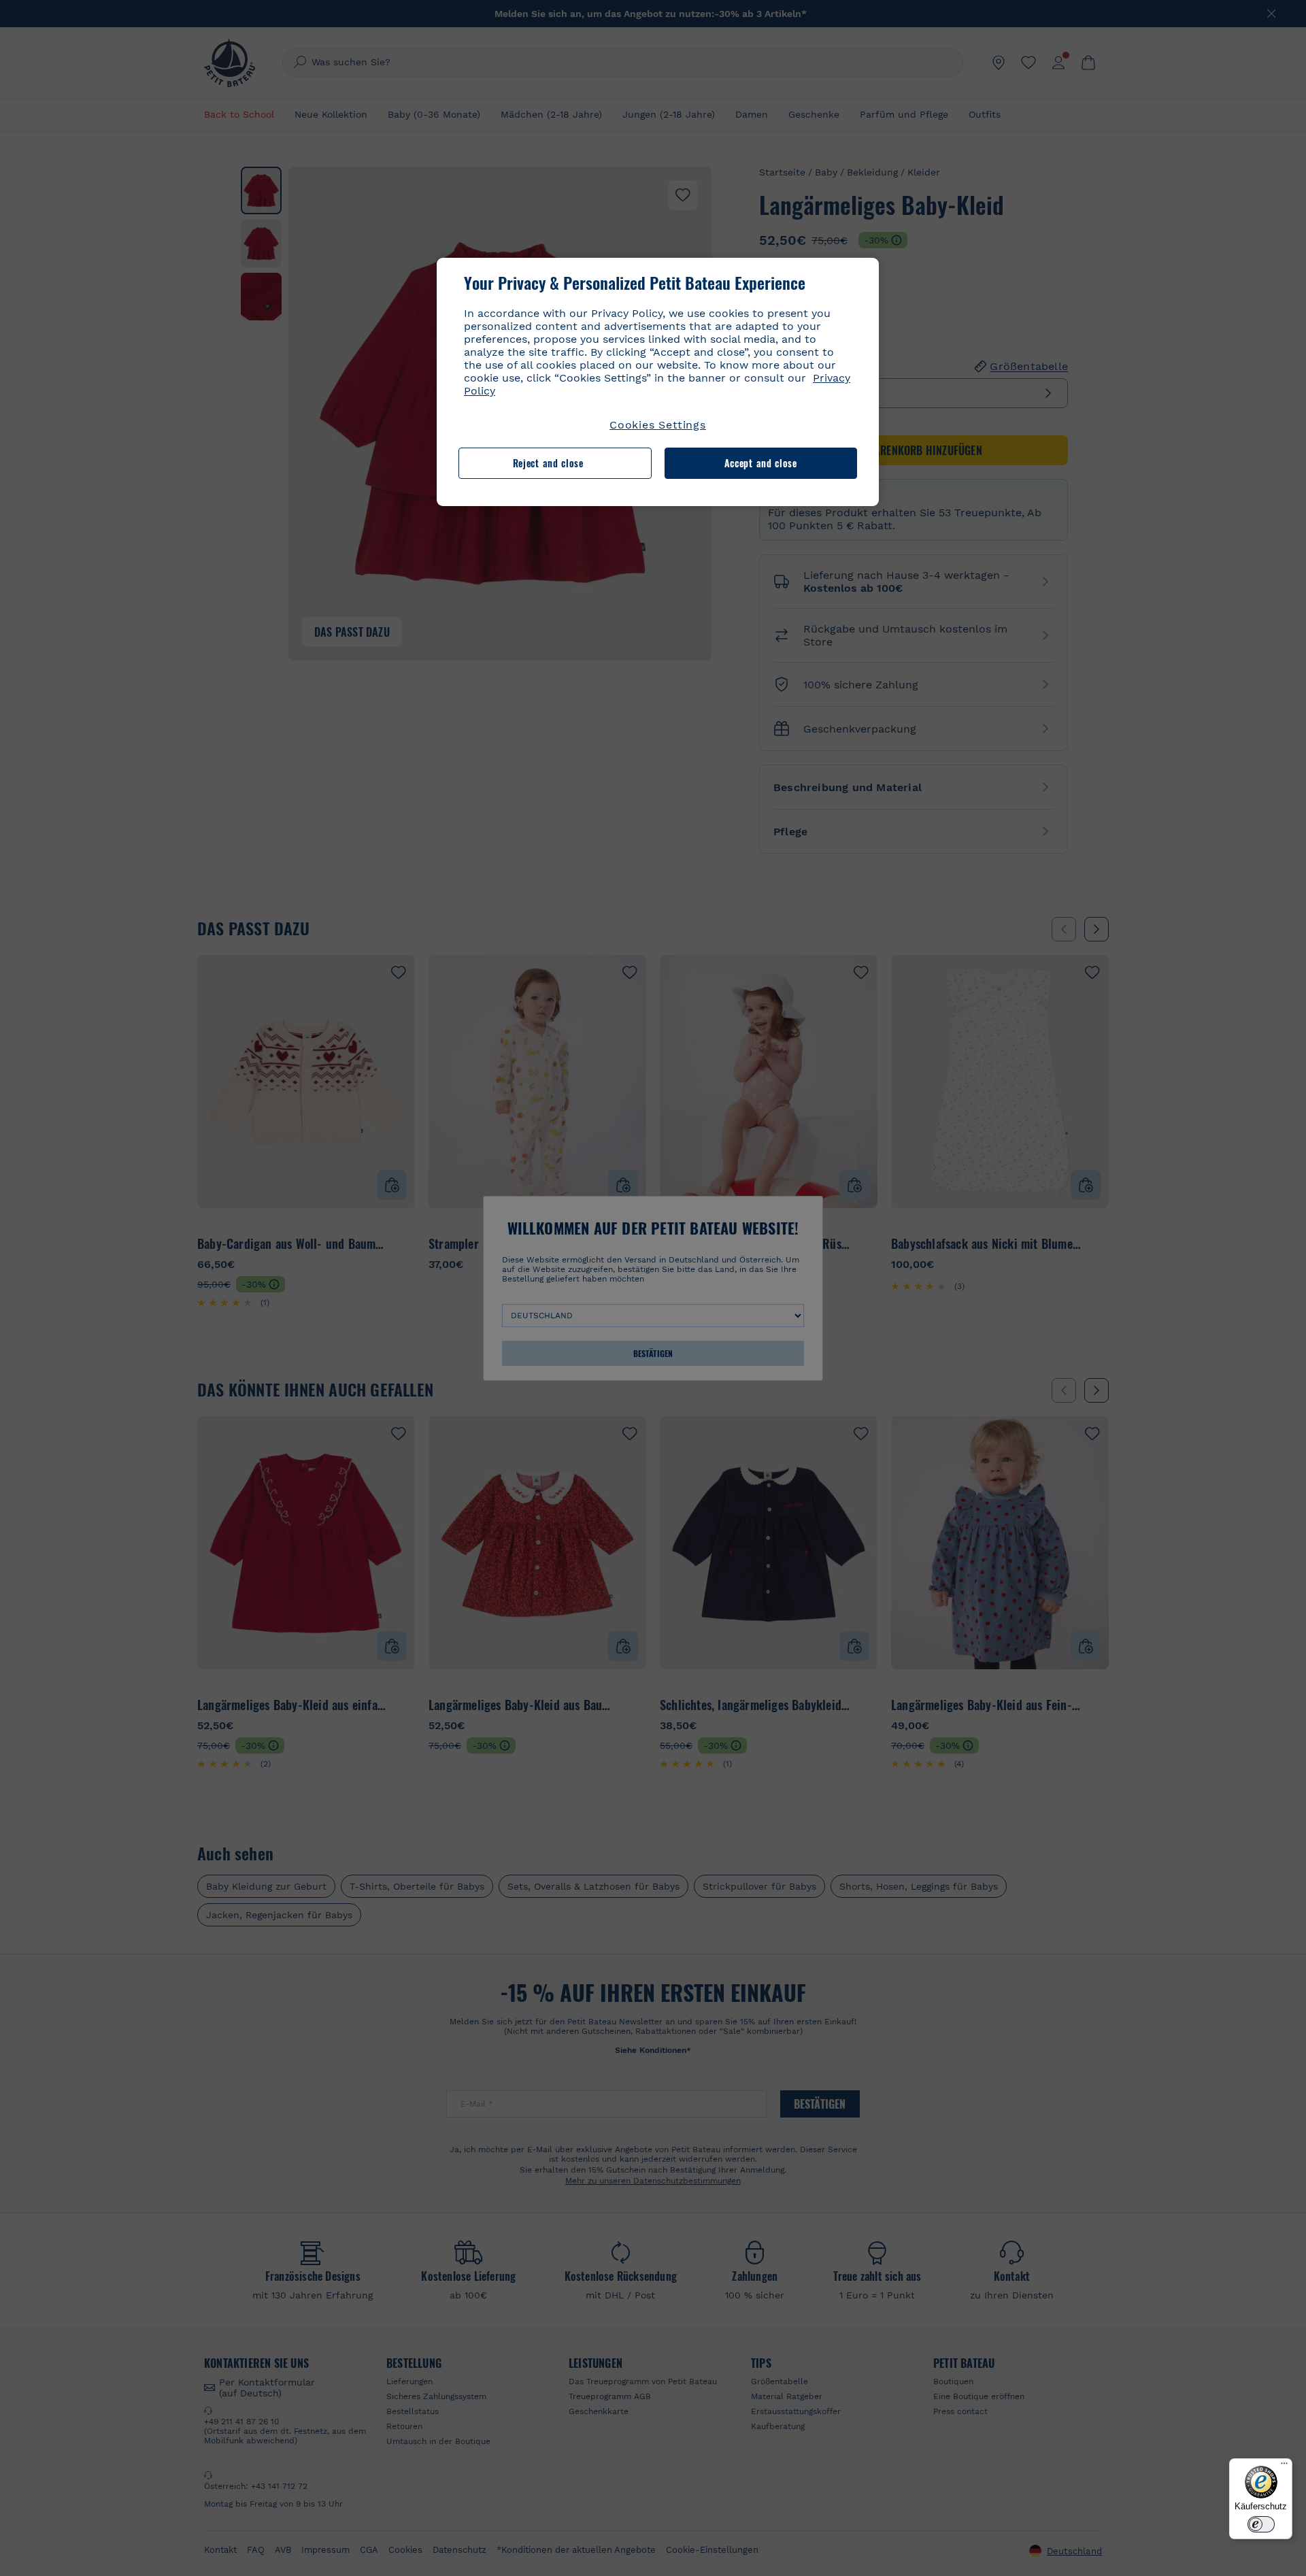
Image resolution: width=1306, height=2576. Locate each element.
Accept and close (761, 463)
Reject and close (548, 463)
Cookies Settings (658, 425)
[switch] (1261, 2524)
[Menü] (1284, 2466)
